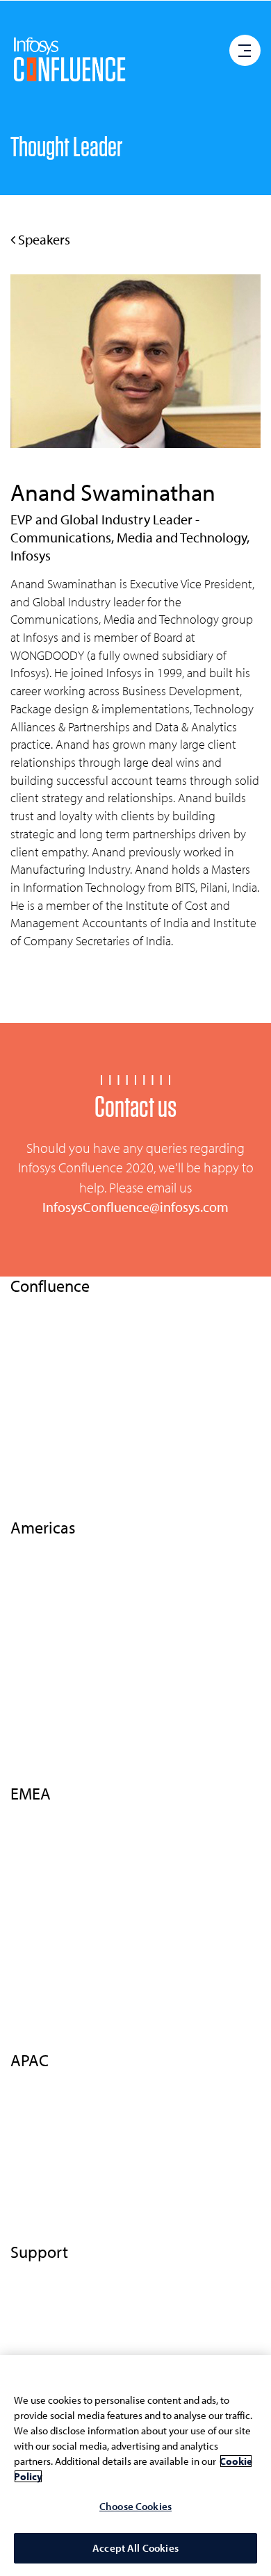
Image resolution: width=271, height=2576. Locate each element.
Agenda (29, 1595)
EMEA (24, 1428)
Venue (25, 1670)
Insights (28, 1378)
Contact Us (35, 1502)
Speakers (43, 239)
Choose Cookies (135, 2506)
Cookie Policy (42, 2320)
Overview (33, 1329)
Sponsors (32, 1694)
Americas (32, 1477)
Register (29, 2035)
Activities (32, 1645)
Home (24, 1304)
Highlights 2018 (47, 1403)
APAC (23, 1453)
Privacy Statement (52, 2295)
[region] (135, 2466)
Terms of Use (39, 2270)
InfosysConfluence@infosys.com (135, 1207)
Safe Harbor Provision (60, 2344)
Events (26, 1354)
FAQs (22, 1744)
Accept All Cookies (135, 2548)
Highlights (34, 1545)
